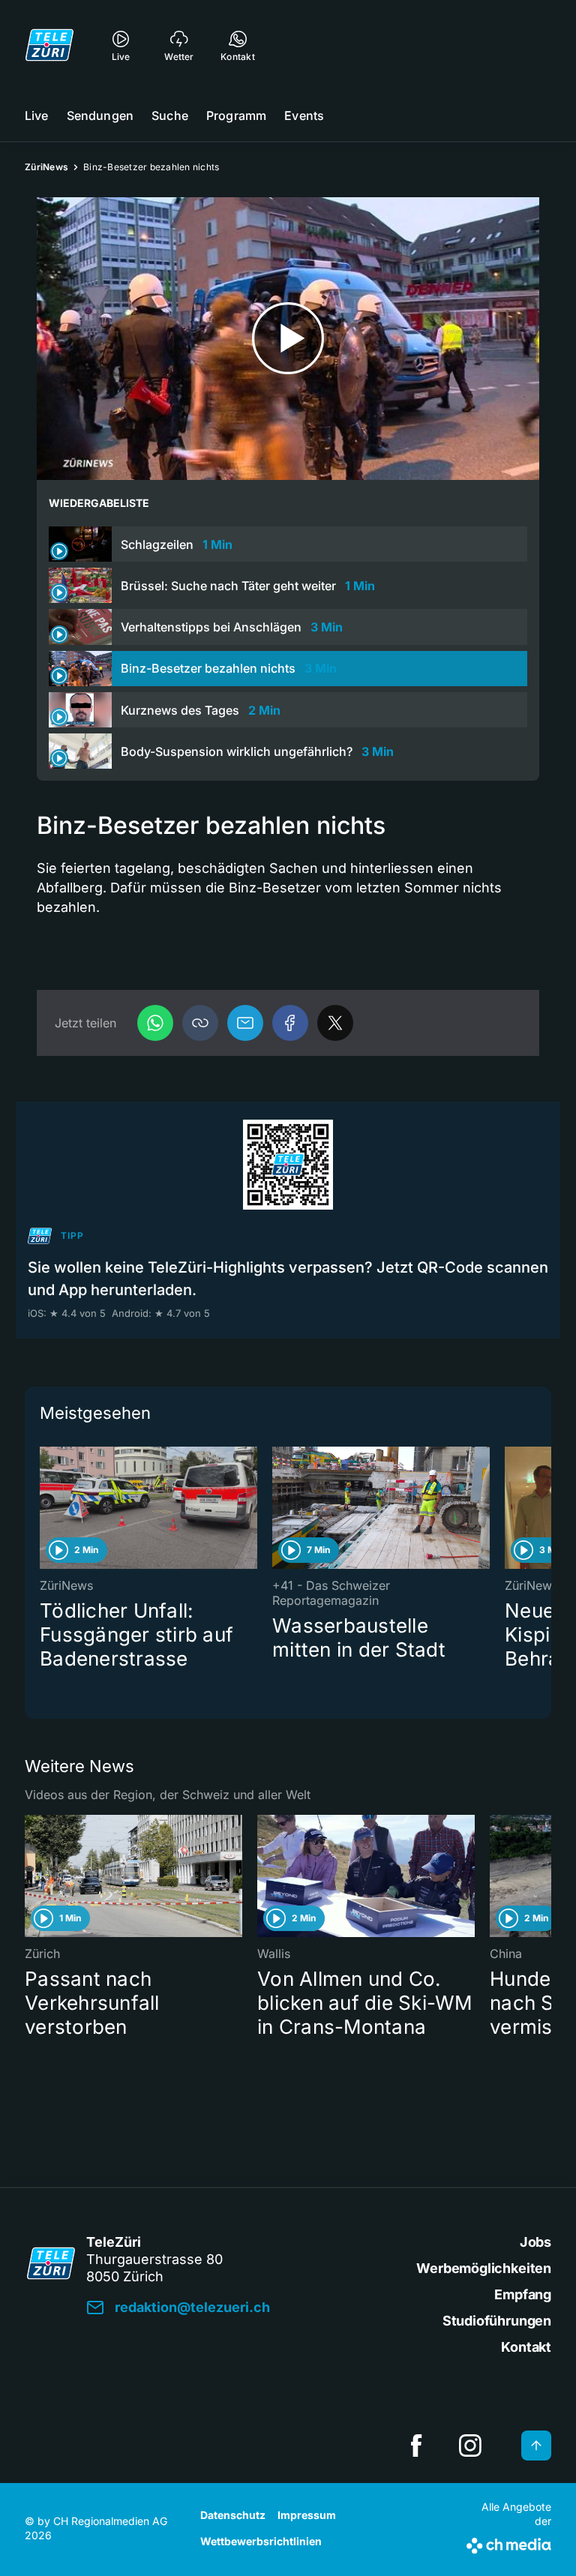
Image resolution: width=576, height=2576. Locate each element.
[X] (335, 1023)
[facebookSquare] (416, 2446)
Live (37, 115)
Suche (170, 115)
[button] (200, 1023)
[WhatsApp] (155, 1023)
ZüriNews (46, 167)
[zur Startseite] (49, 45)
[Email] (245, 1023)
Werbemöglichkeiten (484, 2268)
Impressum (307, 2515)
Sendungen (100, 115)
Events (304, 115)
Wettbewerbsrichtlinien (261, 2541)
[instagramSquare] (470, 2446)
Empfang (523, 2294)
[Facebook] (290, 1023)
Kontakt (526, 2347)
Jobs (535, 2242)
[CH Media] (509, 2543)
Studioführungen (497, 2321)
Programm (236, 115)
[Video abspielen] (288, 339)
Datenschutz (233, 2515)
